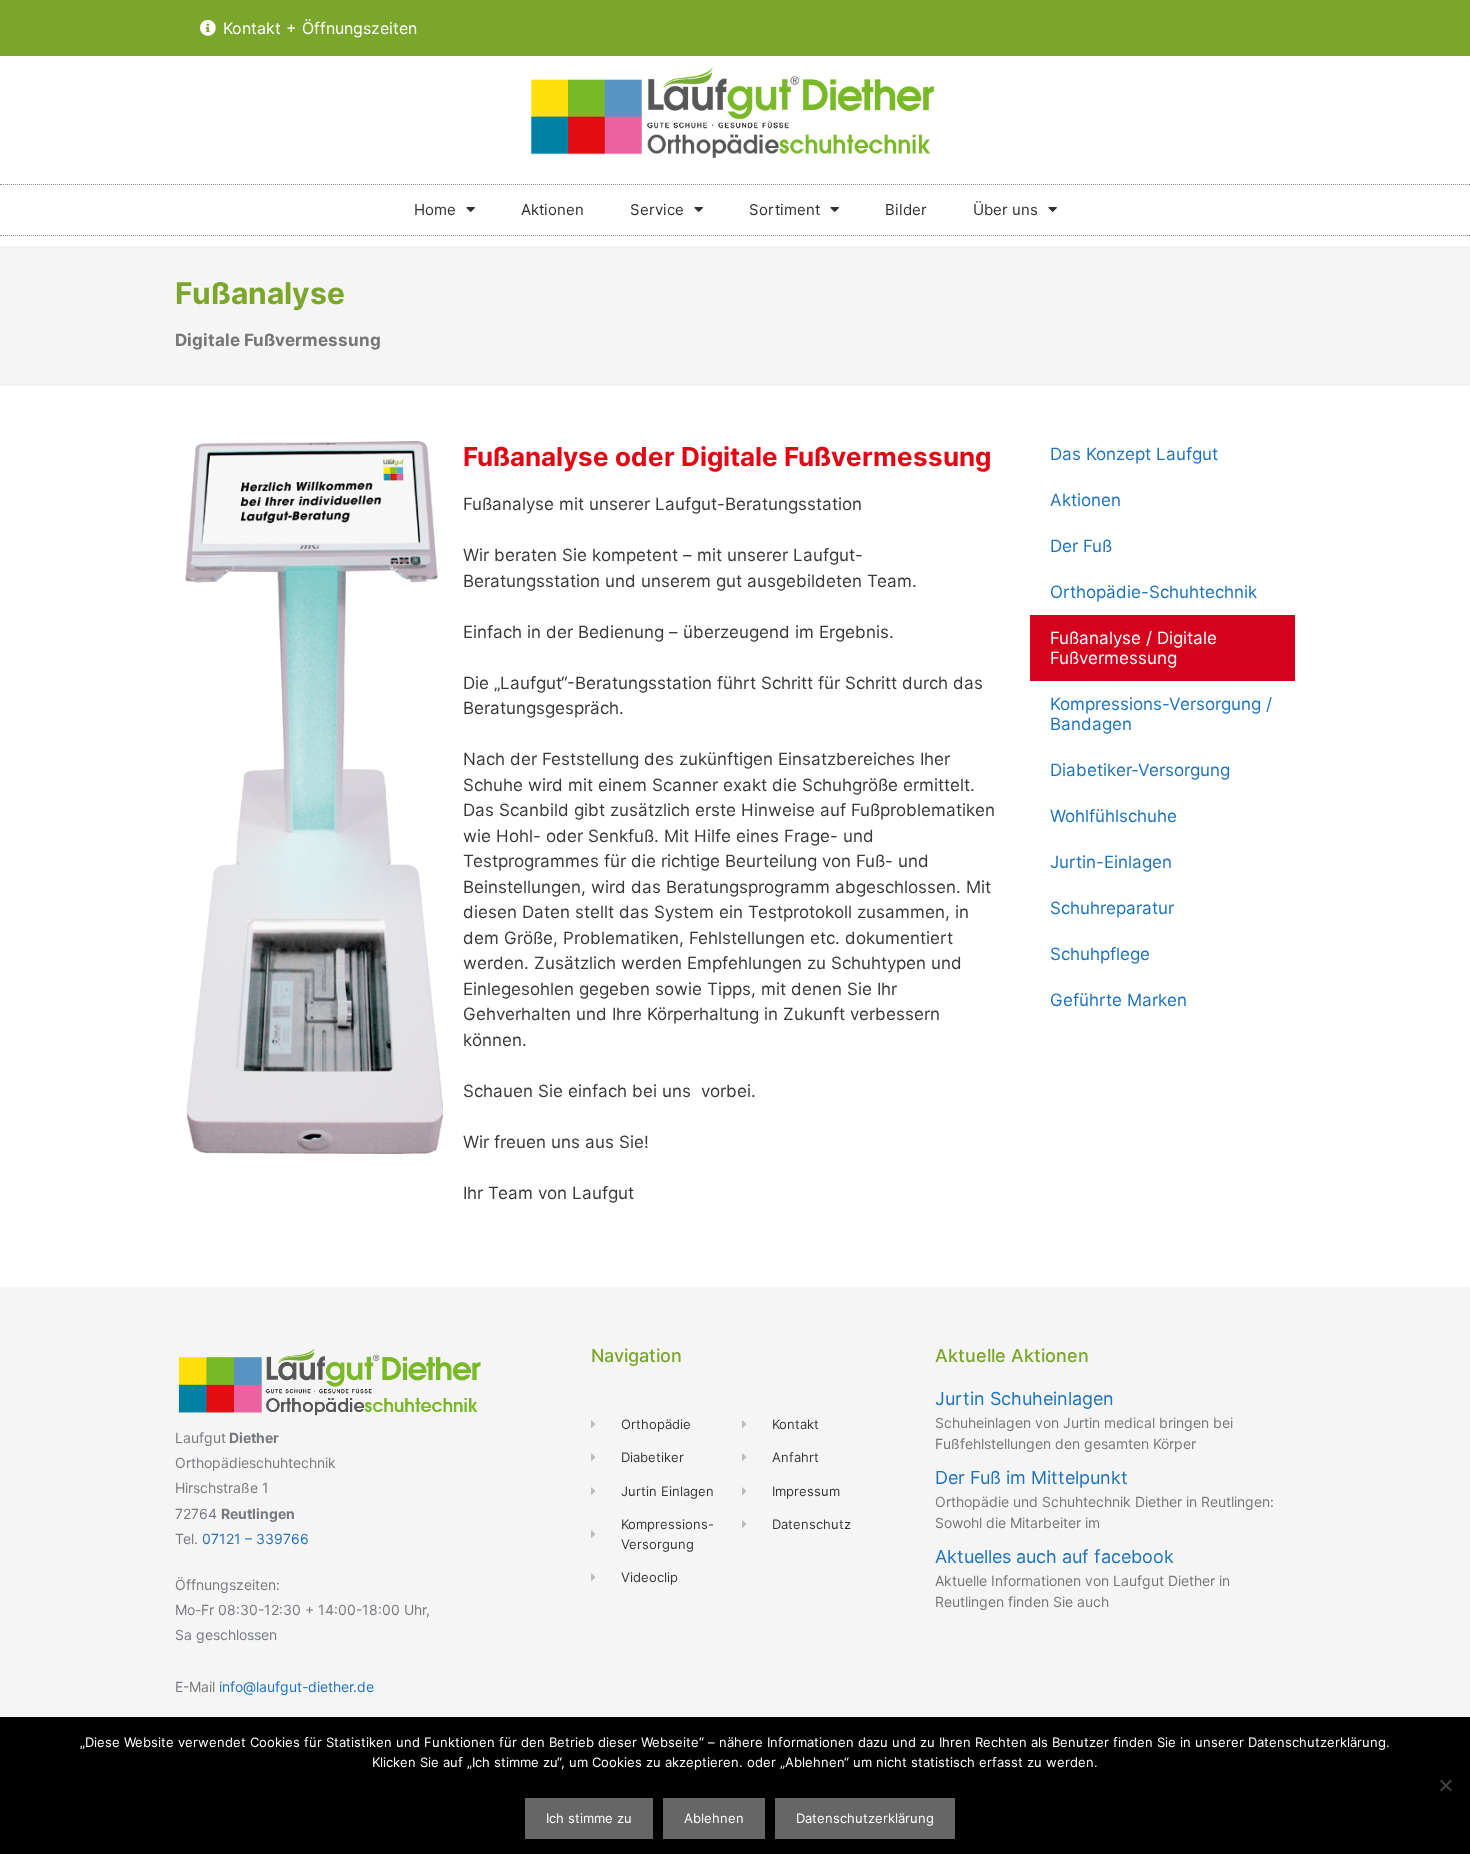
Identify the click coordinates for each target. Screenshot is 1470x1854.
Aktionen (552, 209)
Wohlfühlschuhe (1113, 816)
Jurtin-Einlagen (1111, 862)
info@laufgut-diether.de (296, 1686)
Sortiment (784, 209)
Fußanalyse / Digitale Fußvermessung (1133, 648)
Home (435, 209)
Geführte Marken (1118, 1000)
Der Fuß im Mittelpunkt (1031, 1477)
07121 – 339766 (255, 1538)
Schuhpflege (1100, 954)
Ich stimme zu (589, 1818)
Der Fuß (1081, 546)
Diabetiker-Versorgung (1140, 770)
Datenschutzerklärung (865, 1818)
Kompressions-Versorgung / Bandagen (1161, 714)
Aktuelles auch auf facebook (1054, 1556)
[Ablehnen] (1445, 1785)
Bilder (906, 209)
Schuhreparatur (1112, 908)
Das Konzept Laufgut (1134, 454)
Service (657, 209)
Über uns (1005, 209)
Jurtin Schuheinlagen (1024, 1398)
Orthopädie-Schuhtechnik (1153, 592)
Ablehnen (714, 1818)
